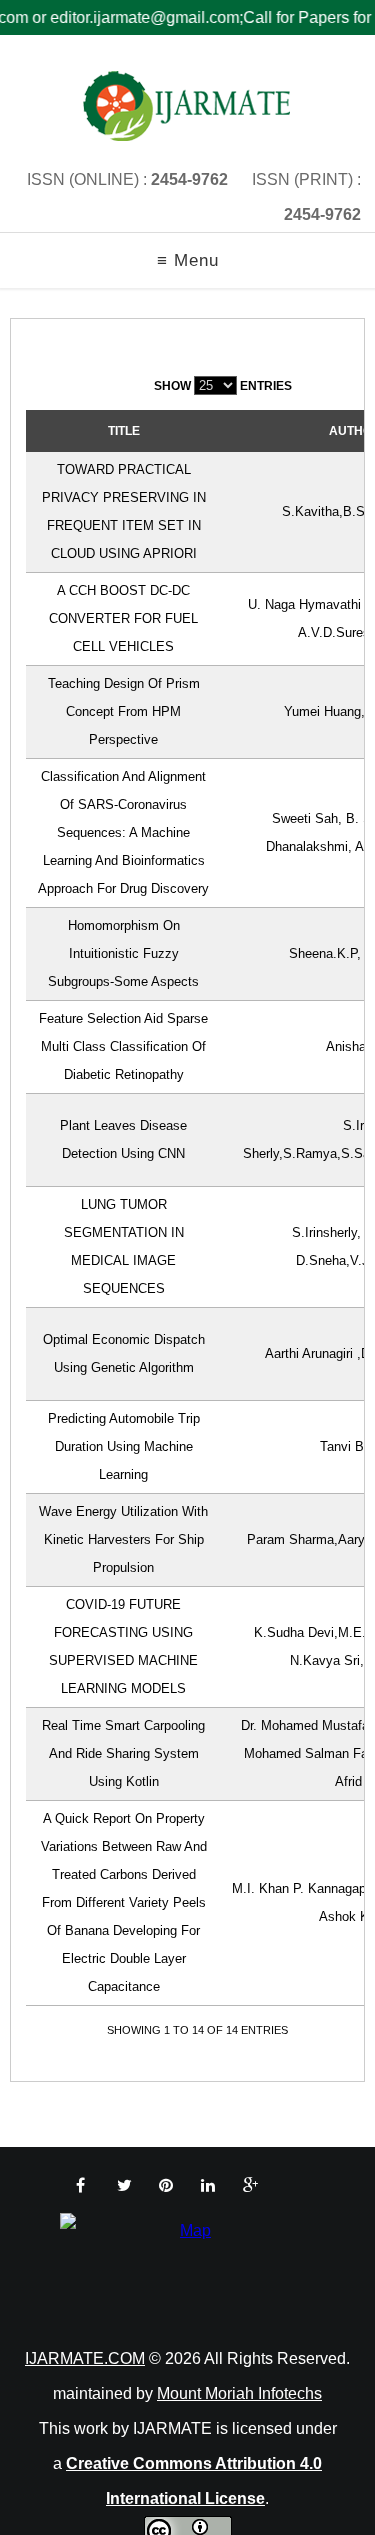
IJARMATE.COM (85, 2358)
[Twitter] (124, 2185)
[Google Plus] (250, 2185)
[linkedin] (208, 2185)
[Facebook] (80, 2185)
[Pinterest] (166, 2185)
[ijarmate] (187, 106)
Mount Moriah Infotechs (239, 2393)
